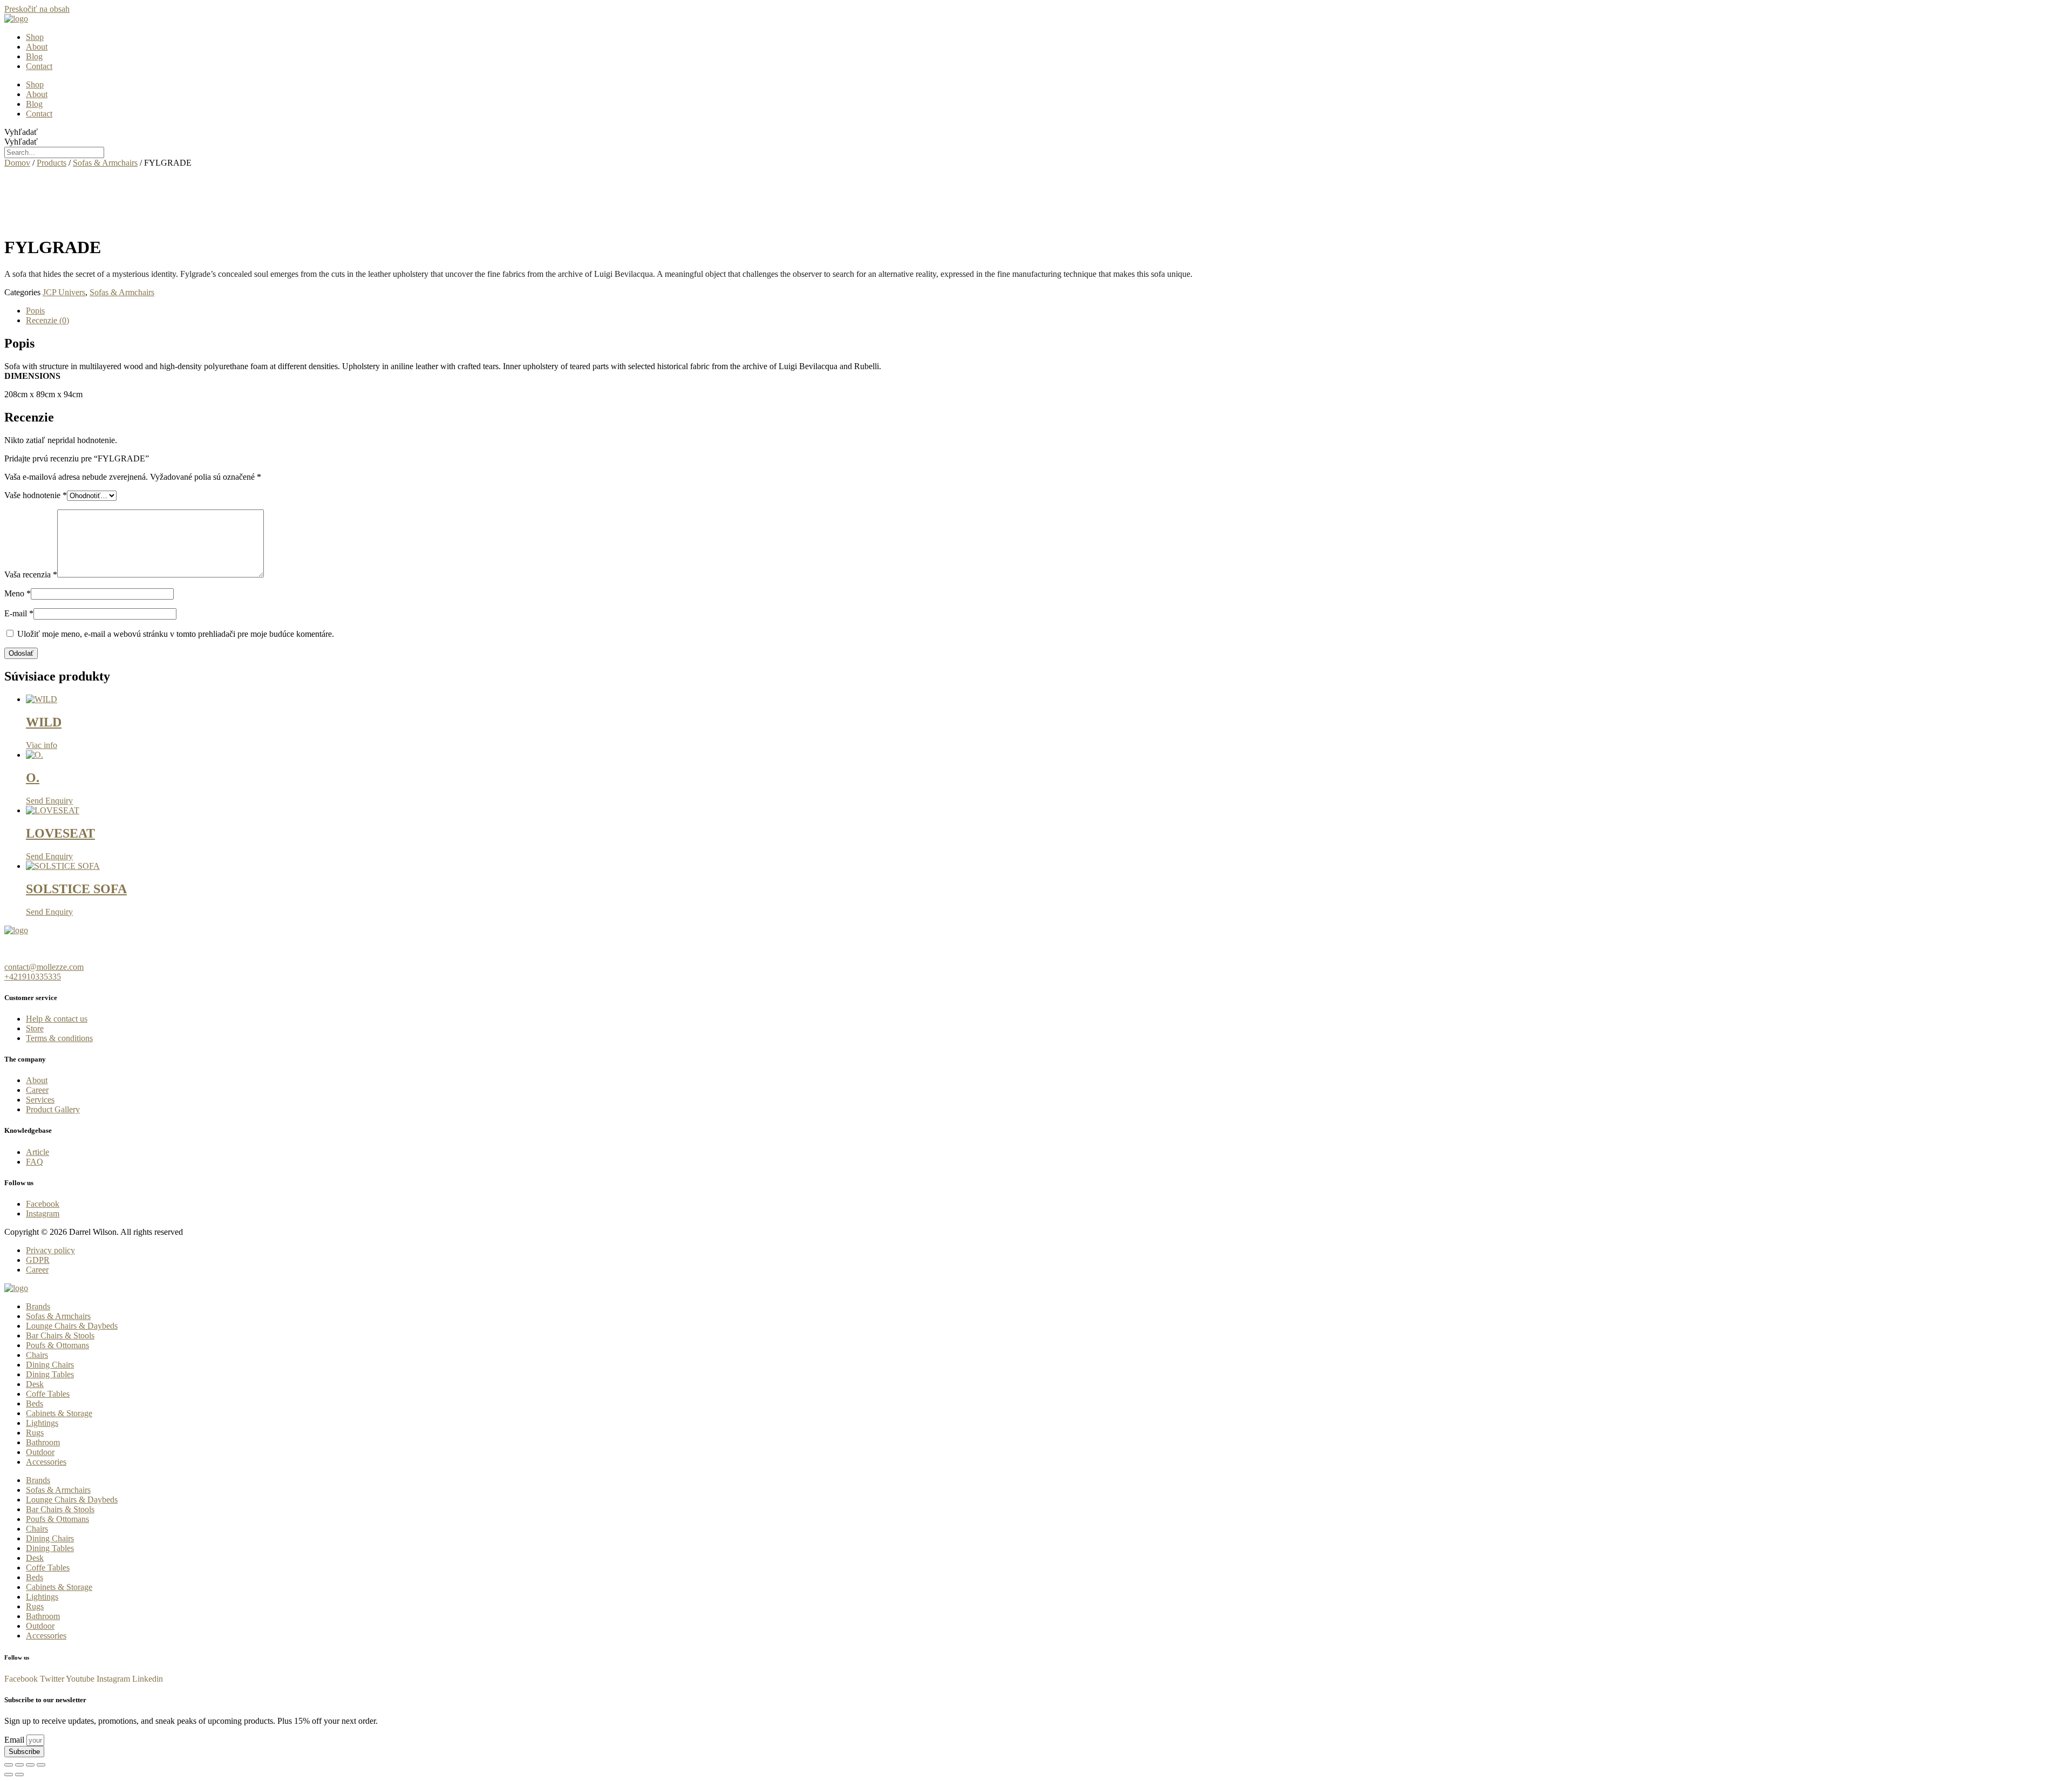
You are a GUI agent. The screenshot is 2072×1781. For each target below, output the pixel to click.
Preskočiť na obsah (37, 9)
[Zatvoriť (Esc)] (41, 1765)
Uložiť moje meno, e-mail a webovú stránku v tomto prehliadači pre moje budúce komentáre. (176, 634)
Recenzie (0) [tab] (47, 320)
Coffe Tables (48, 1394)
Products (52, 163)
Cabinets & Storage (59, 1413)
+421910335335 (33, 977)
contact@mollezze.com (44, 967)
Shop (35, 37)
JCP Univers (64, 292)
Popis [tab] (35, 311)
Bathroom (43, 1442)
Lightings (42, 1423)
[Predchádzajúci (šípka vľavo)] (9, 1775)
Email (15, 1740)
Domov (17, 163)
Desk (35, 1384)
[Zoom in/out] (9, 1765)
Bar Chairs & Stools (60, 1335)
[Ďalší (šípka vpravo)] (19, 1775)
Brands (38, 1306)
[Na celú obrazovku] (19, 1765)
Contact (39, 66)
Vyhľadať (21, 132)
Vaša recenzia (31, 575)
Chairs (37, 1355)
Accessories (46, 1462)
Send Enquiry (49, 801)
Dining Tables (50, 1374)
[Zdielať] (30, 1765)
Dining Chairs (50, 1365)
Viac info (42, 745)
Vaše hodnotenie (36, 495)
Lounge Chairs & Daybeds (72, 1326)
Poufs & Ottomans (57, 1345)
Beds (35, 1403)
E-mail (19, 613)
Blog (34, 56)
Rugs (35, 1433)
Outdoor (40, 1452)
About (37, 47)
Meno (18, 593)
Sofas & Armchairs (105, 163)
